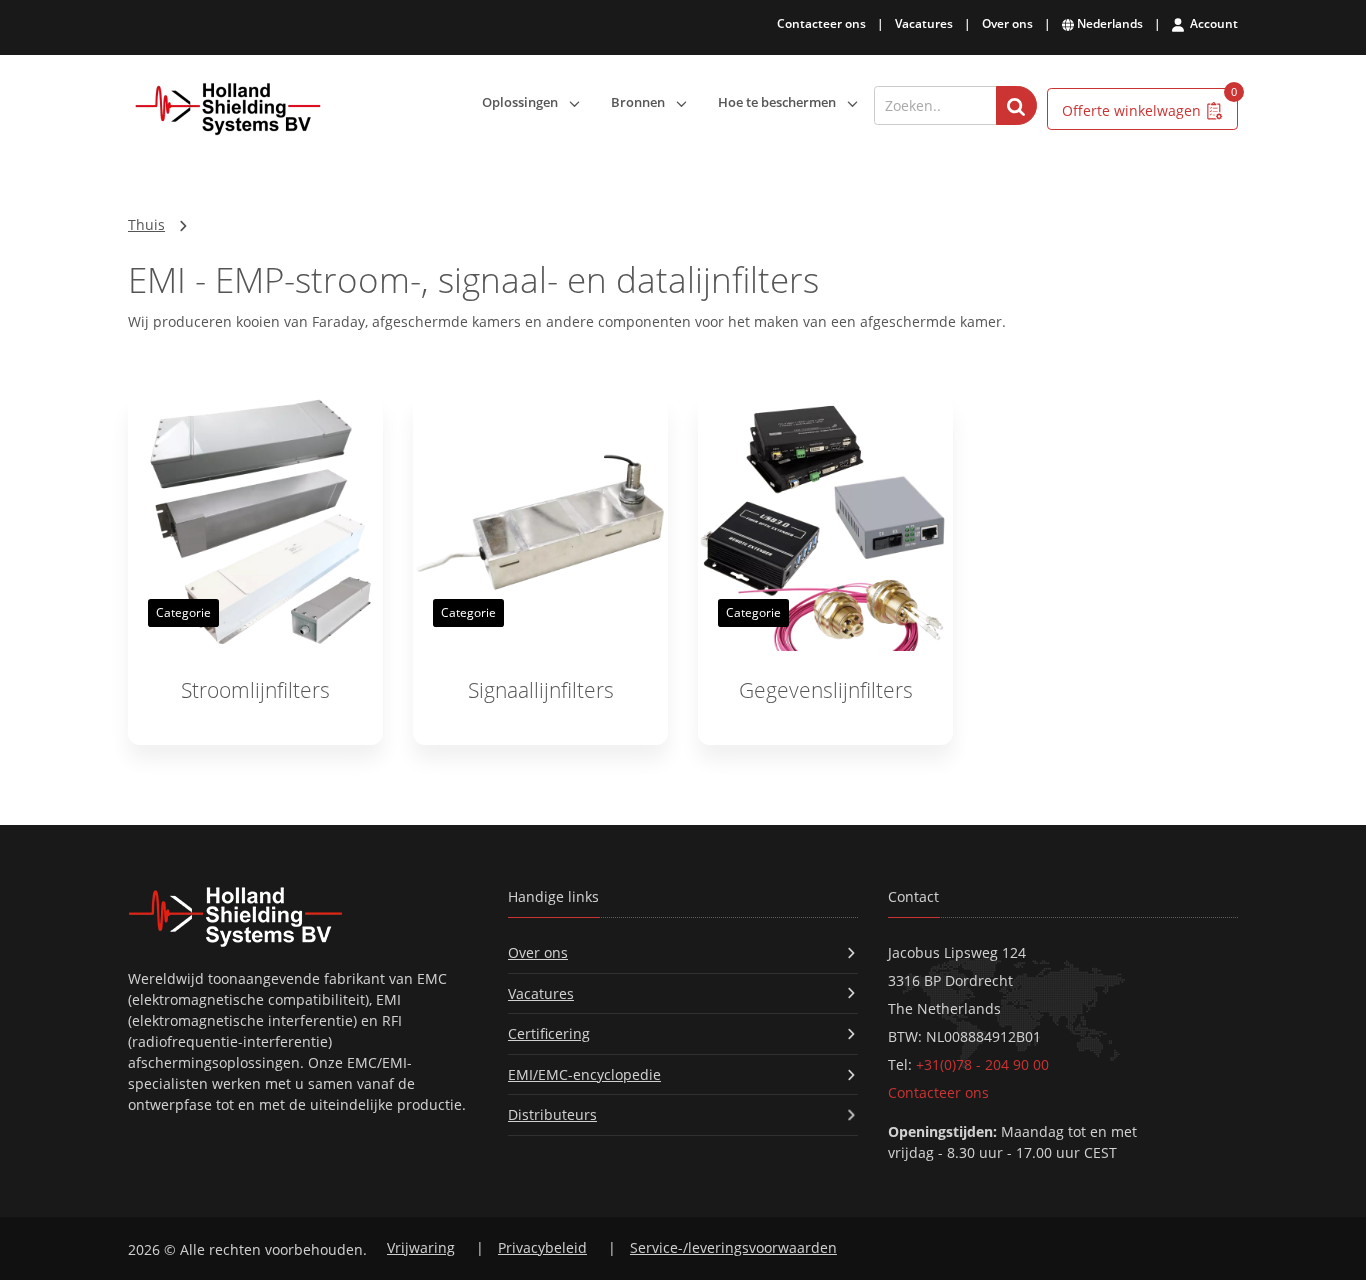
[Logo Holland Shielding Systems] (228, 109)
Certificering (549, 1033)
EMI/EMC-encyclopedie (584, 1074)
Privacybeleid (542, 1247)
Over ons (1007, 23)
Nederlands (1108, 23)
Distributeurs (552, 1114)
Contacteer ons (821, 23)
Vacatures (924, 23)
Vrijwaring (421, 1247)
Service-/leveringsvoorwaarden (733, 1247)
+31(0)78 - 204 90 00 (982, 1064)
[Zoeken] (1016, 106)
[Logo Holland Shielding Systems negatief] (303, 916)
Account (1212, 23)
